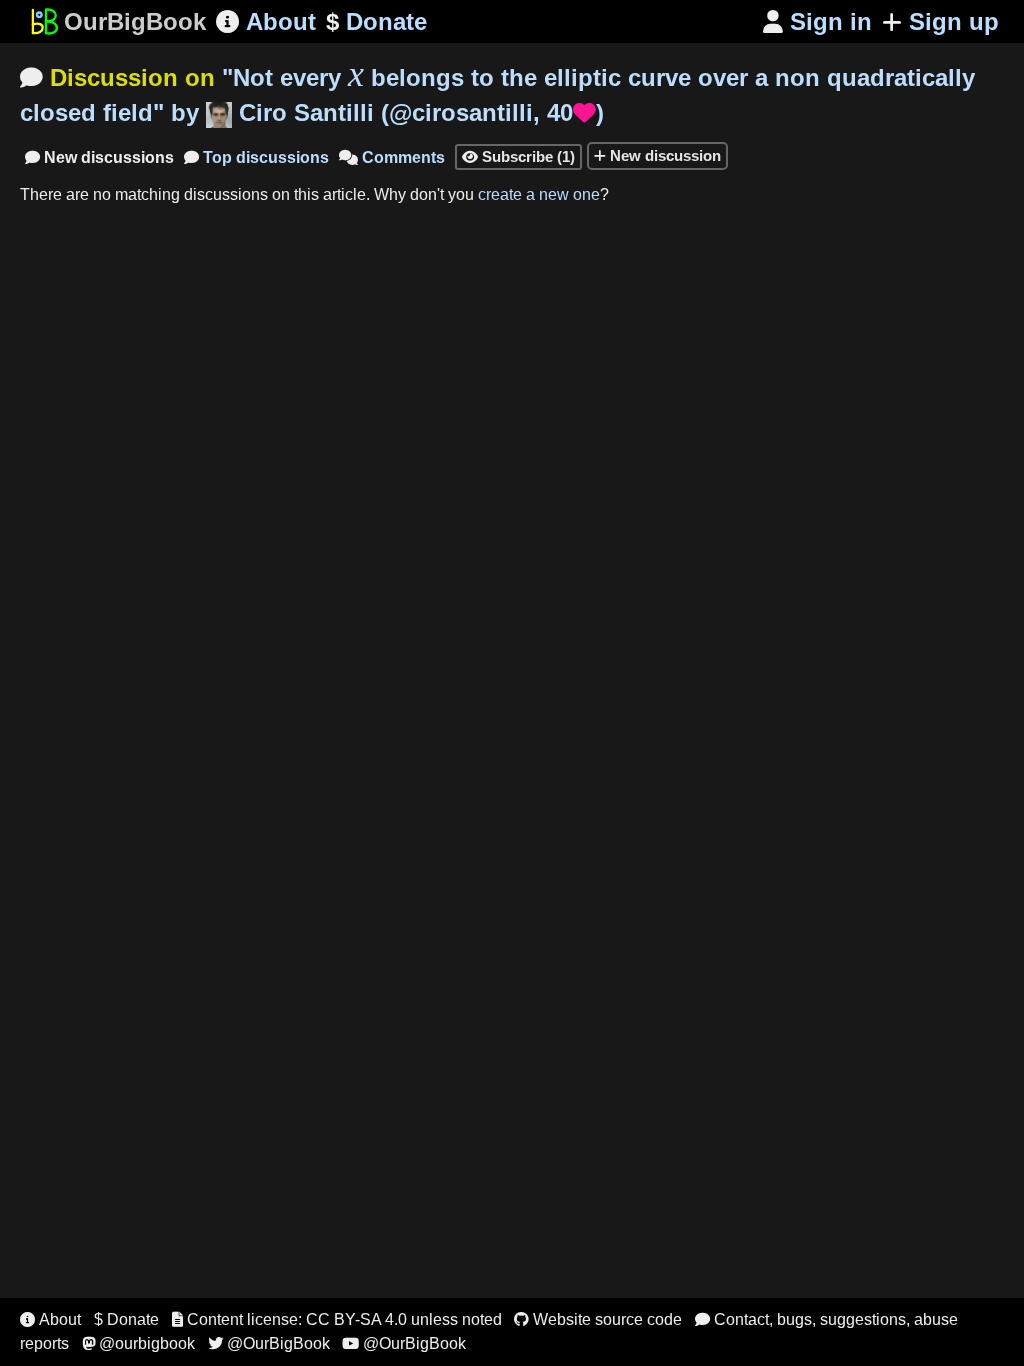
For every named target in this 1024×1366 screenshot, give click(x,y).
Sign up (954, 21)
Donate (376, 21)
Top (256, 157)
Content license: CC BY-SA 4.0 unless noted (337, 1319)
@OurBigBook (269, 1343)
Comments (392, 157)
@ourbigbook (138, 1343)
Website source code (598, 1319)
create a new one (539, 194)
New (99, 157)
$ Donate (126, 1319)
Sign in (817, 21)
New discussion (663, 155)
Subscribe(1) (518, 156)
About (266, 21)
